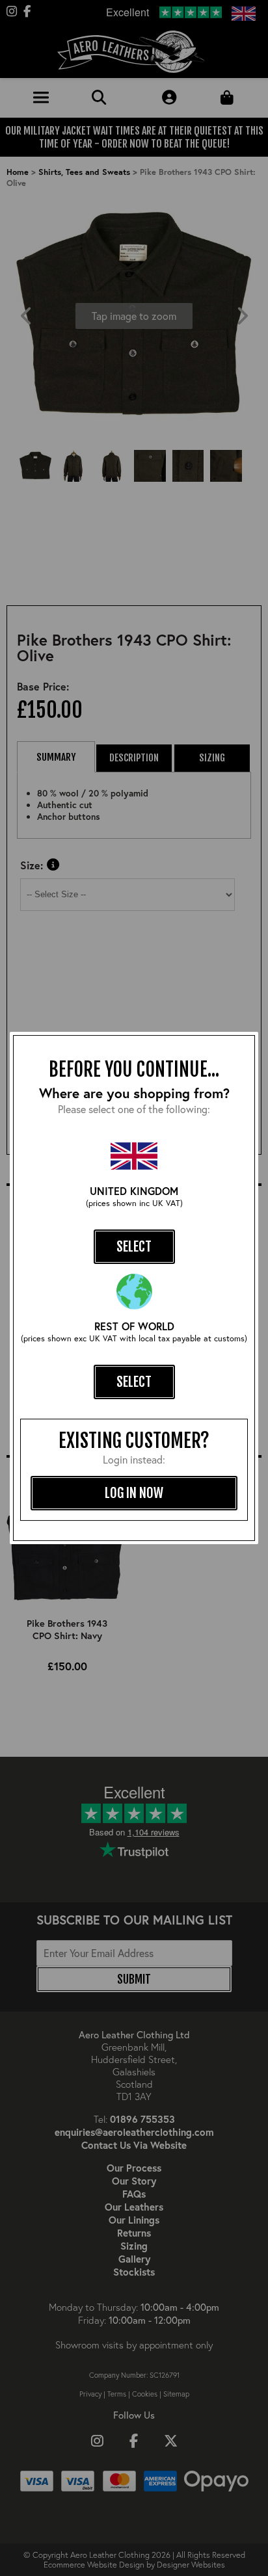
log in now (134, 1493)
